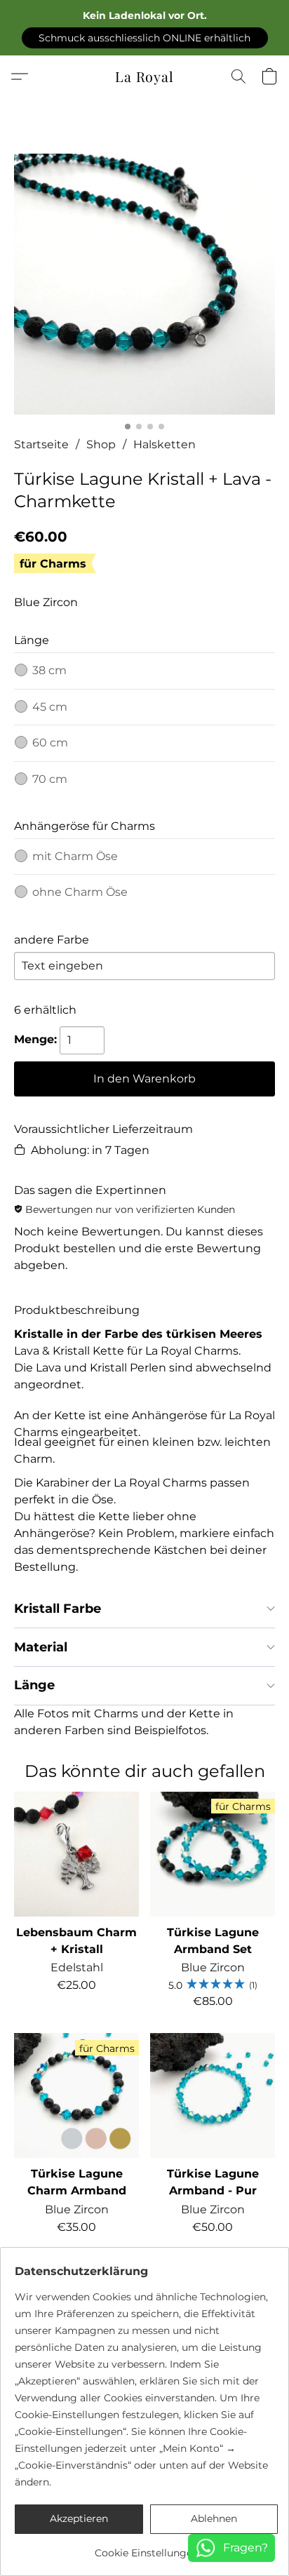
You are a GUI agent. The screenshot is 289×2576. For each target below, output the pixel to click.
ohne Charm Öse (80, 892)
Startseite (41, 444)
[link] (146, 2548)
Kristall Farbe (58, 1609)
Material (41, 1647)
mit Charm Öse (75, 856)
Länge (34, 1685)
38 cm (49, 670)
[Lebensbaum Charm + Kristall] (76, 1854)
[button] (145, 38)
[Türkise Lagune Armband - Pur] (213, 2095)
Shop (101, 444)
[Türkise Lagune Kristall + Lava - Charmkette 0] (144, 284)
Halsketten (164, 444)
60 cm (50, 743)
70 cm (50, 779)
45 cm (50, 707)
